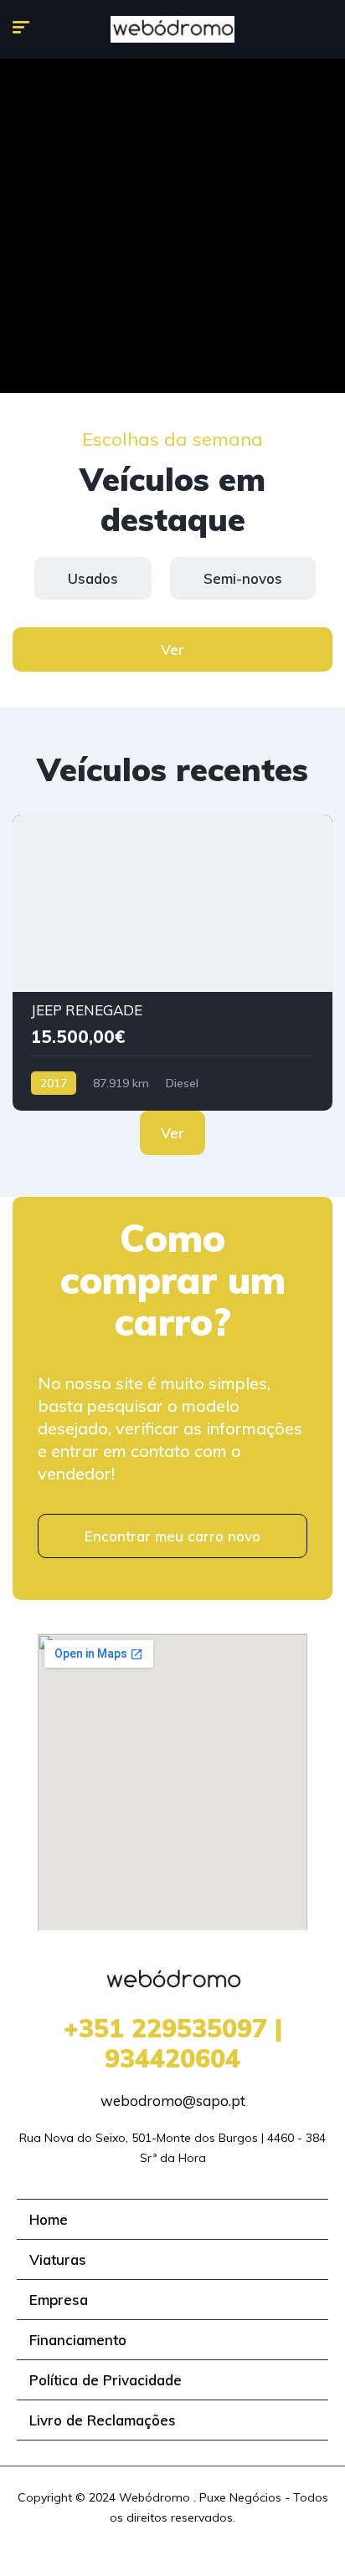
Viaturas (58, 2259)
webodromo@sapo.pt (173, 2101)
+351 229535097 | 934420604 (173, 2043)
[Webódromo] (172, 29)
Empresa (59, 2300)
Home (49, 2219)
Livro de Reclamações (103, 2420)
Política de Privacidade (106, 2380)
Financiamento (78, 2340)
